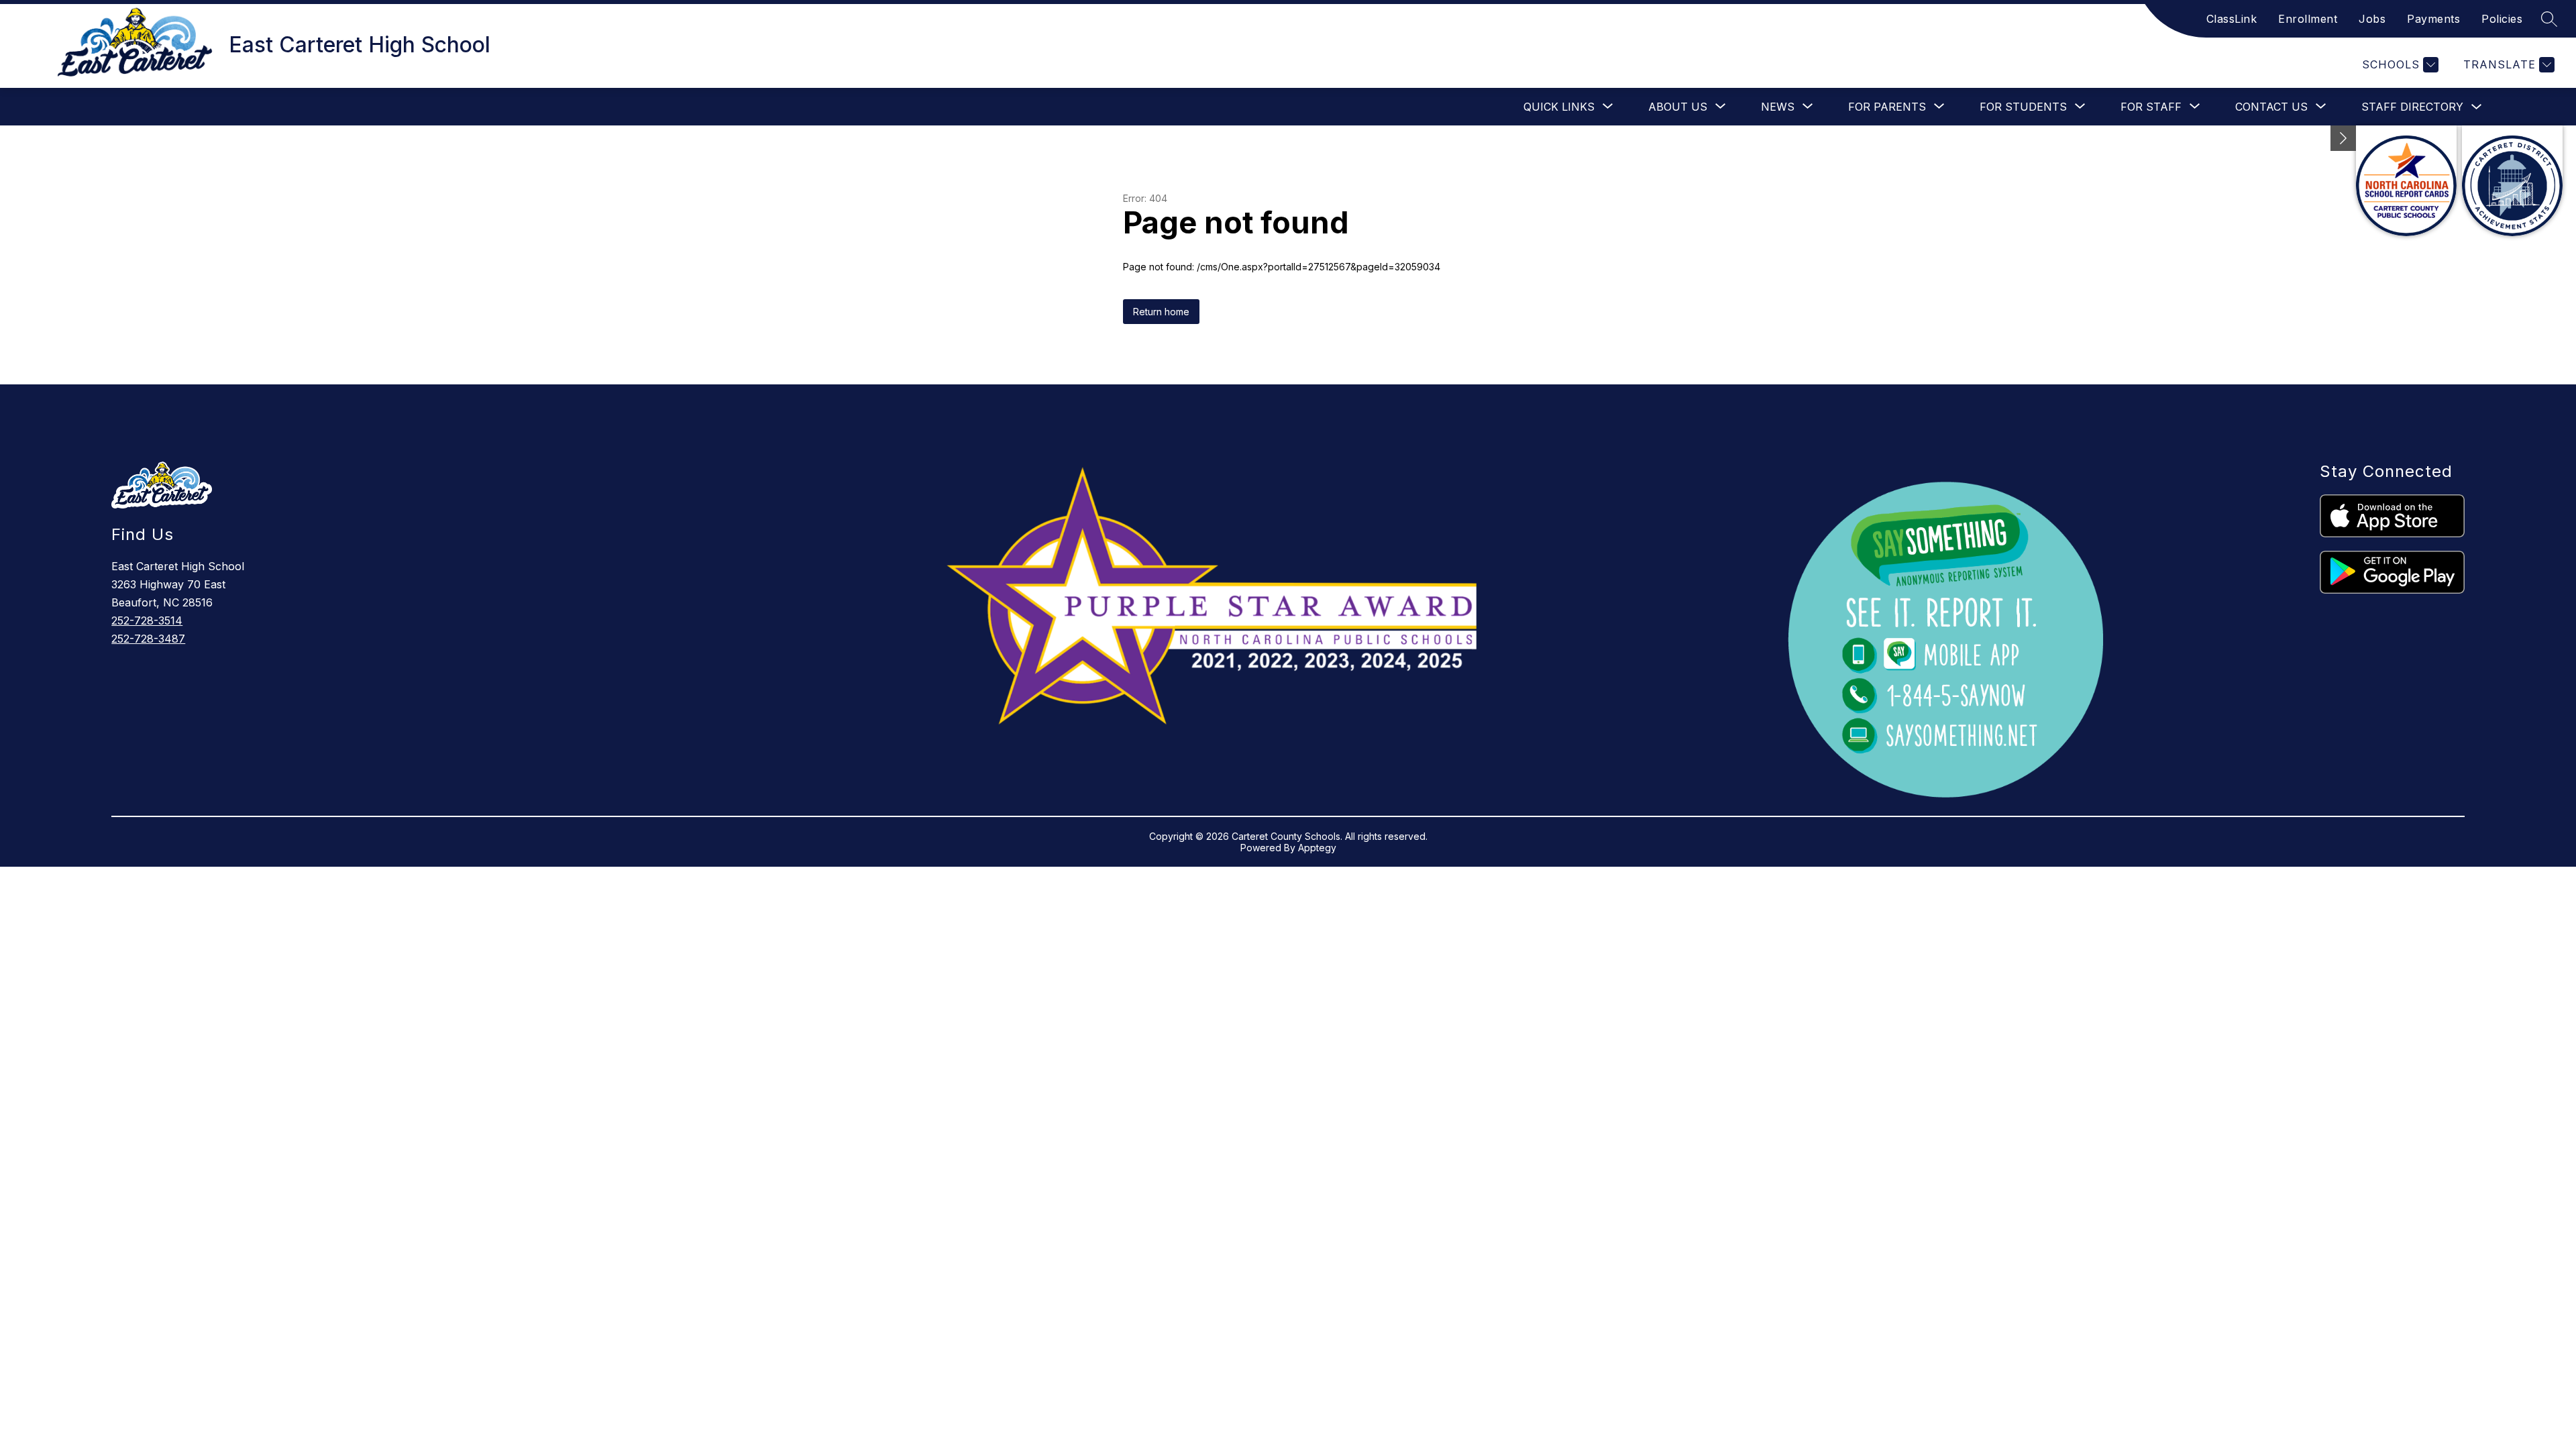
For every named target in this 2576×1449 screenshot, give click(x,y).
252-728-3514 (147, 621)
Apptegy (1317, 848)
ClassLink (2232, 19)
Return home (1161, 312)
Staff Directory (2412, 107)
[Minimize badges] (2343, 138)
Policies (2502, 19)
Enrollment (2308, 19)
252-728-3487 (148, 639)
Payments (2433, 19)
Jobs (2372, 19)
